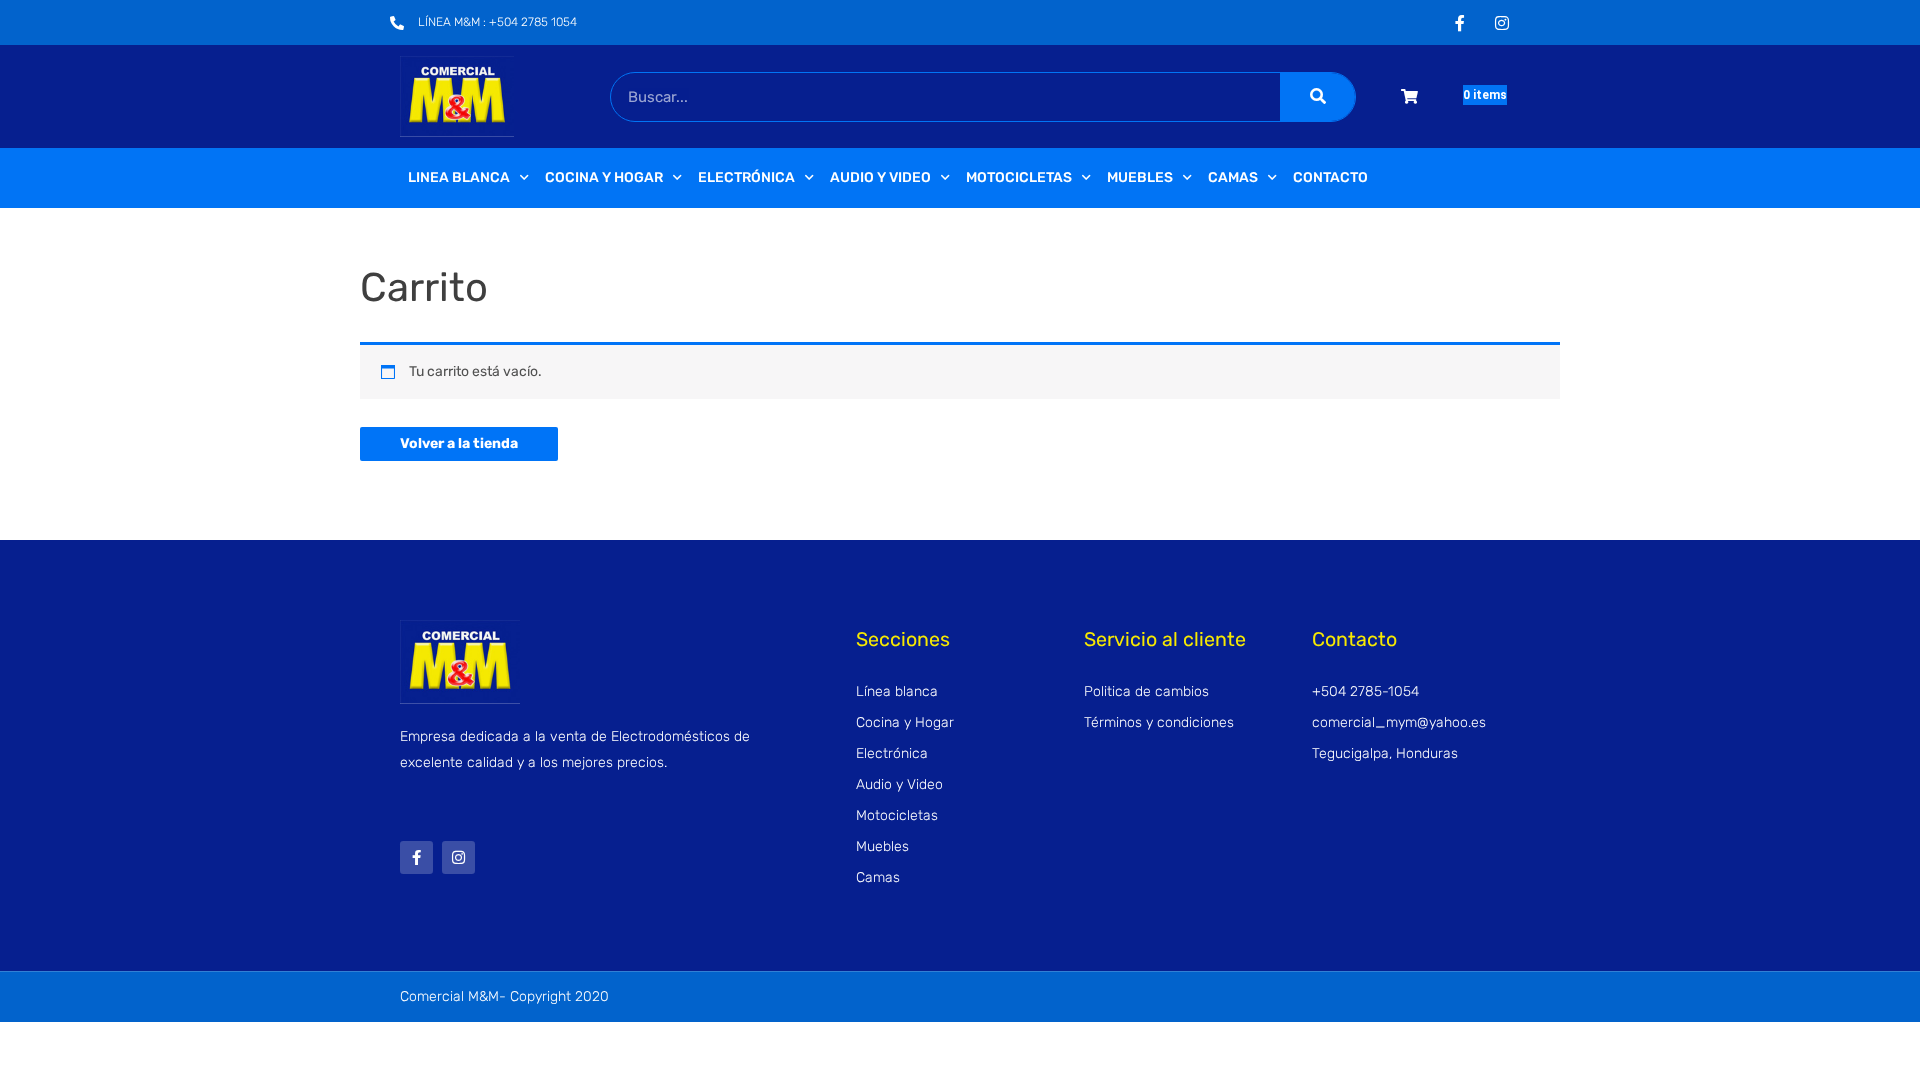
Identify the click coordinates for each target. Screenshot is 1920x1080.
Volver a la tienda (459, 443)
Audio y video (880, 177)
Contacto (1330, 177)
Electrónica (746, 177)
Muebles (1140, 177)
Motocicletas (1019, 177)
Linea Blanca (459, 177)
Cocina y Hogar (604, 177)
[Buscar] (1317, 97)
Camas (1233, 177)
